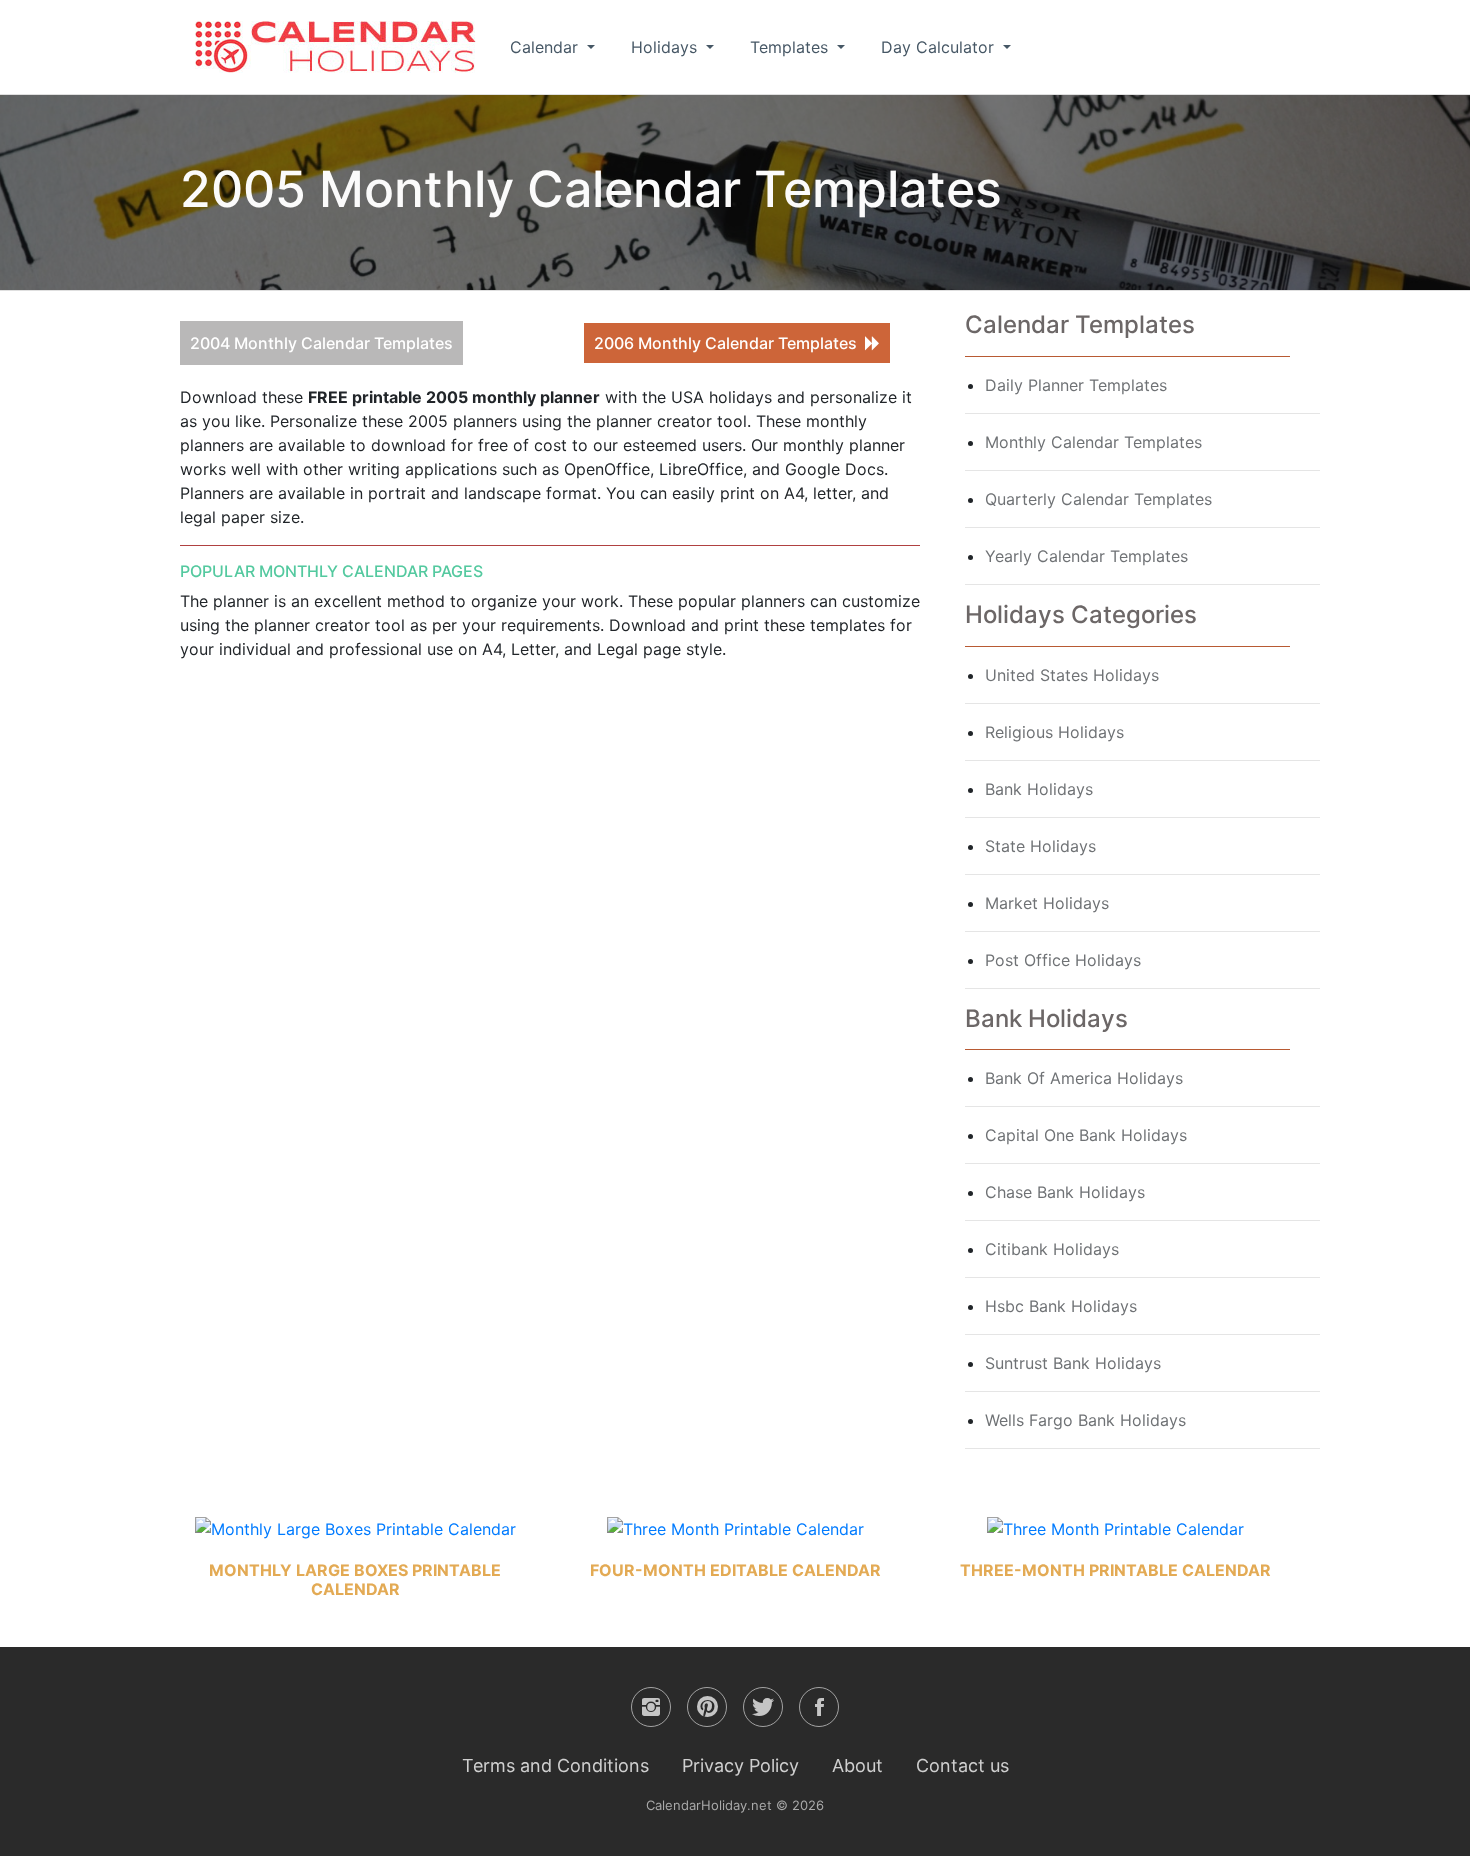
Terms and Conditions (555, 1765)
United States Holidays (1072, 675)
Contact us (962, 1765)
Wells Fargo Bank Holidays (1085, 1420)
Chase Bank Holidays (1065, 1192)
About (857, 1765)
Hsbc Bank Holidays (1061, 1306)
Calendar (546, 47)
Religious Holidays (1054, 732)
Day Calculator (940, 47)
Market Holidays (1047, 903)
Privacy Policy (740, 1765)
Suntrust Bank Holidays (1073, 1363)
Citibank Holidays (1052, 1249)
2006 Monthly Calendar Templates (729, 343)
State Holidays (1040, 846)
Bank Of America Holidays (1084, 1078)
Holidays (666, 47)
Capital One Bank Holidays (1086, 1135)
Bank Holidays (1039, 789)
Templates (791, 47)
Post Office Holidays (1063, 960)
